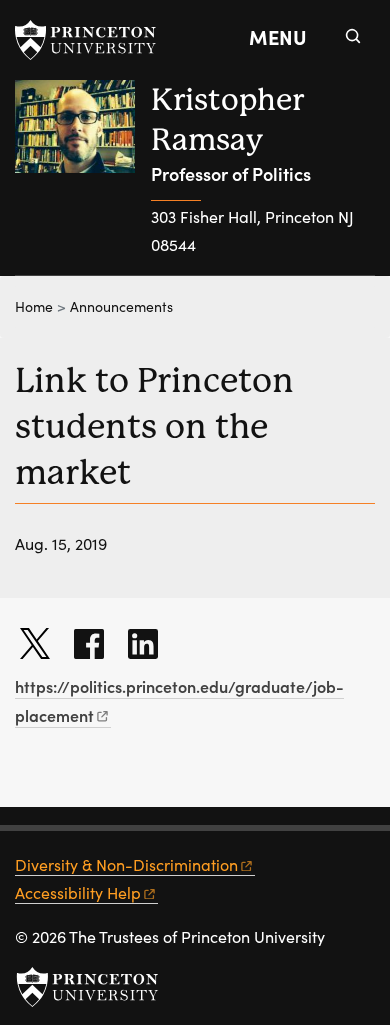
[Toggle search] (353, 36)
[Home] (83, 177)
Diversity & (126, 864)
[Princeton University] (95, 40)
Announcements (121, 306)
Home (34, 306)
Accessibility (78, 892)
